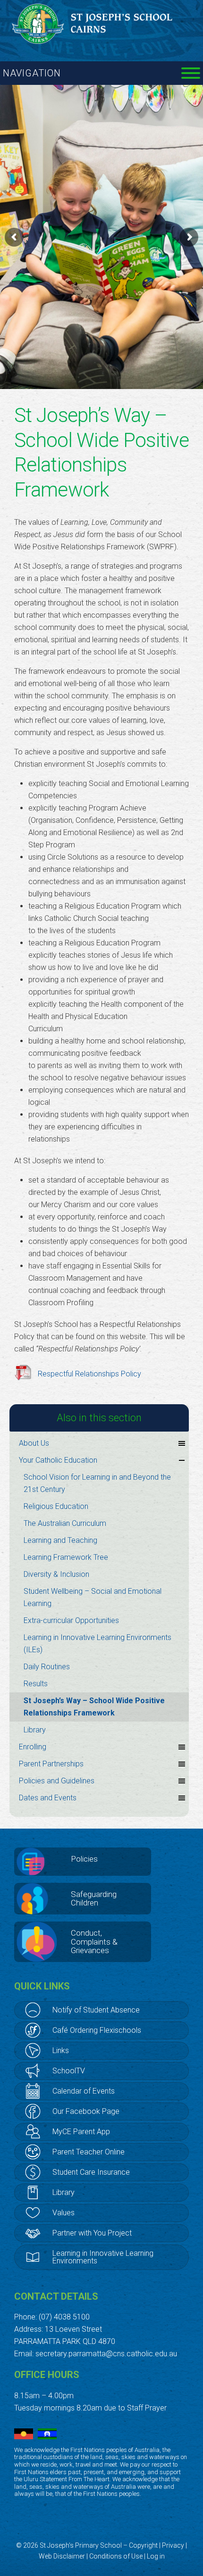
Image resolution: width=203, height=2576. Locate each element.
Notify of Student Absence (96, 2010)
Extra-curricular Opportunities (71, 1620)
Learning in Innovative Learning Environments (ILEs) (97, 1644)
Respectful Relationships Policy (89, 1374)
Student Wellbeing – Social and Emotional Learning (93, 1597)
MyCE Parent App (81, 2132)
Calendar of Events (84, 2091)
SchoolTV (69, 2071)
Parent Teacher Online (89, 2152)
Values (63, 2213)
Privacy (173, 2545)
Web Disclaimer (62, 2556)
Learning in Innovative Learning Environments (103, 2257)
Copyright (143, 2545)
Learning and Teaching (60, 1540)
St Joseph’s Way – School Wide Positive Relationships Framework (94, 1707)
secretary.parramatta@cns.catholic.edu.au (106, 2354)
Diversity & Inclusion (56, 1574)
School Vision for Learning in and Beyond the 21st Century (97, 1483)
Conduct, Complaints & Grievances (94, 1942)
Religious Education (56, 1506)
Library (35, 1730)
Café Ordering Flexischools (97, 2030)
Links (61, 2050)
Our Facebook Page (86, 2111)
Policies (84, 1859)
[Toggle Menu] (191, 73)
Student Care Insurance (91, 2172)
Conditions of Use (116, 2556)
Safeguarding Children (94, 1899)
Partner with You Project (92, 2233)
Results (36, 1684)
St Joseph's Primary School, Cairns (101, 24)
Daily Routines (47, 1667)
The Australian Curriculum (65, 1523)
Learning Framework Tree (66, 1557)
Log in (156, 2556)
